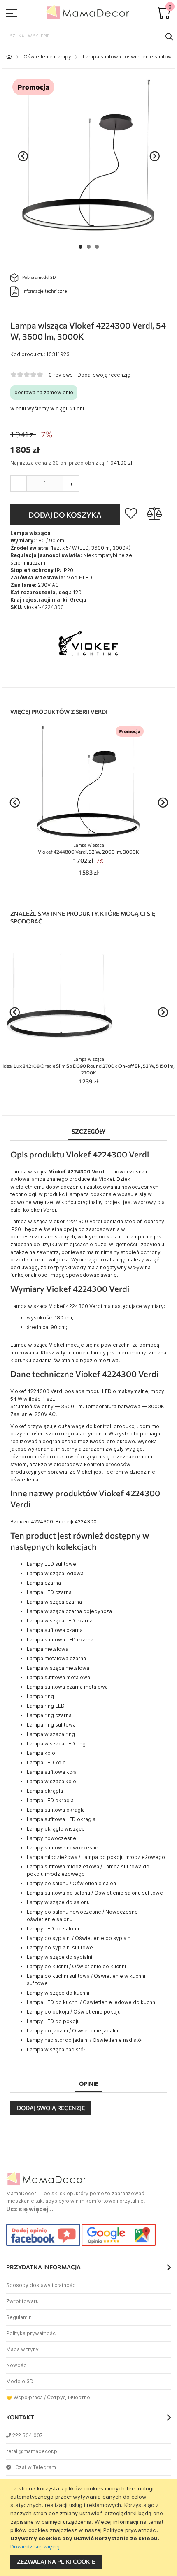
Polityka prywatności (31, 2333)
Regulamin (19, 2317)
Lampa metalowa (48, 1649)
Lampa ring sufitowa (51, 1725)
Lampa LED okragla (50, 1800)
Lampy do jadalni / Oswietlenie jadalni (72, 2031)
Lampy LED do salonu (53, 1929)
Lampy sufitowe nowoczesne (63, 1848)
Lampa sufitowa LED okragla (61, 1819)
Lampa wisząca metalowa (58, 1668)
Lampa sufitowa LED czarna (60, 1640)
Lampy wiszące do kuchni (58, 1993)
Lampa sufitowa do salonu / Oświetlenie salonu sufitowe (95, 1893)
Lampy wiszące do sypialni (59, 1957)
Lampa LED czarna (49, 1592)
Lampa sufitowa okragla (56, 1810)
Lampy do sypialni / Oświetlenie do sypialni (79, 1938)
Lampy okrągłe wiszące (56, 1829)
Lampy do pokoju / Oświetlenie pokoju (74, 2012)
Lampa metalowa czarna (56, 1658)
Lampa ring (40, 1696)
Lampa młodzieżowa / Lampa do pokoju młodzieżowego (96, 1857)
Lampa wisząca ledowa (55, 1573)
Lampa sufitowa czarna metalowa (67, 1687)
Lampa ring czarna (49, 1715)
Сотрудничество (69, 2397)
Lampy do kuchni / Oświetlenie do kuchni (76, 1966)
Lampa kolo (41, 1753)
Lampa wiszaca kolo (51, 1781)
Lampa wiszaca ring (51, 1734)
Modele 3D (20, 2381)
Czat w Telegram (36, 2467)
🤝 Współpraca (24, 2397)
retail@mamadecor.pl (32, 2451)
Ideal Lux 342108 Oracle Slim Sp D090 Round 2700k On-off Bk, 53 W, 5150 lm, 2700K (88, 1066)
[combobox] (88, 36)
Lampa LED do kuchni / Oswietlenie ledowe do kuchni (92, 2002)
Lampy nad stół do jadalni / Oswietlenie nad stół (85, 2040)
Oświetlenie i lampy (47, 57)
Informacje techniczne (45, 291)
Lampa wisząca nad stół (56, 2049)
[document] (90, 2528)
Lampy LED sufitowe (51, 1564)
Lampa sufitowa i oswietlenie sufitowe (129, 57)
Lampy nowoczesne (51, 1838)
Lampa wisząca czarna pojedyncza (69, 1611)
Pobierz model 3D (39, 277)
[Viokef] (88, 675)
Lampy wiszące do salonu (58, 1902)
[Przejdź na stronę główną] (9, 57)
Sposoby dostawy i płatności (41, 2285)
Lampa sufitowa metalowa (58, 1677)
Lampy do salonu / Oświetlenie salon (71, 1883)
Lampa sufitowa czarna (55, 1630)
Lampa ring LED (46, 1706)
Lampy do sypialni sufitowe (60, 1948)
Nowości (17, 2365)
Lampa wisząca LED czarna (60, 1621)
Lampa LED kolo (46, 1762)
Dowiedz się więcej (35, 2546)
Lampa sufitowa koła (52, 1772)
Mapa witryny (22, 2349)
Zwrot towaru (22, 2301)
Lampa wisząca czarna (54, 1602)
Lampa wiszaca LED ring (56, 1744)
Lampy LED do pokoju (53, 2021)
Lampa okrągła (45, 1791)
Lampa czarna (44, 1583)
